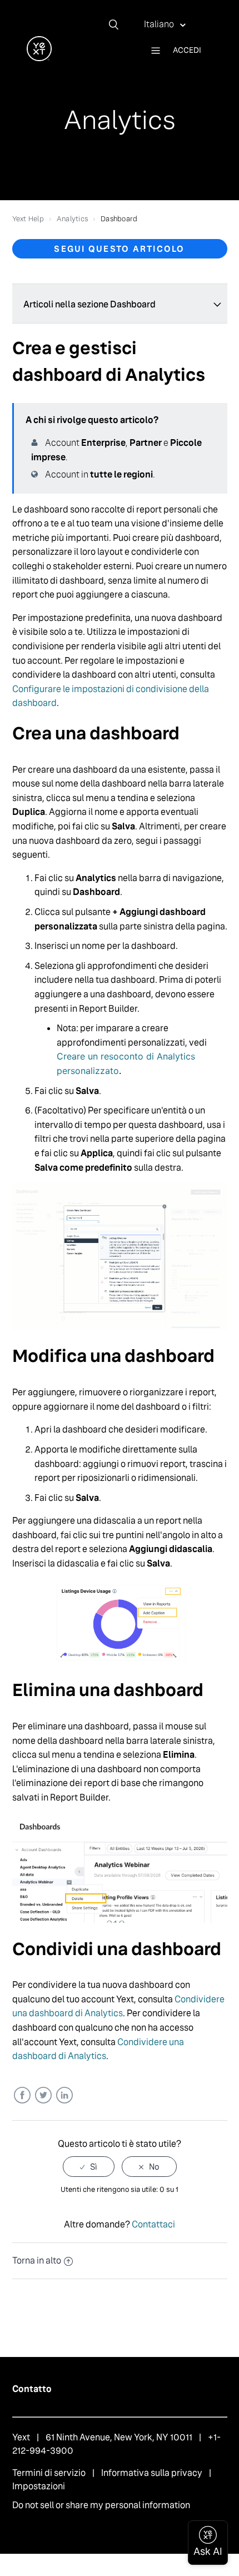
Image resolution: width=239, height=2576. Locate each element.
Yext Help (28, 219)
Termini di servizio (49, 2473)
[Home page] (39, 58)
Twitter (43, 2095)
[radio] (89, 2167)
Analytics (72, 219)
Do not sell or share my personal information (101, 2505)
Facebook (22, 2095)
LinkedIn (64, 2095)
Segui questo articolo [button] (119, 249)
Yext (21, 2437)
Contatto (32, 2389)
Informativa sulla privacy (152, 2473)
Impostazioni (39, 2486)
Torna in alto (37, 2261)
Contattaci (153, 2224)
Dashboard (119, 219)
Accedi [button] (187, 50)
